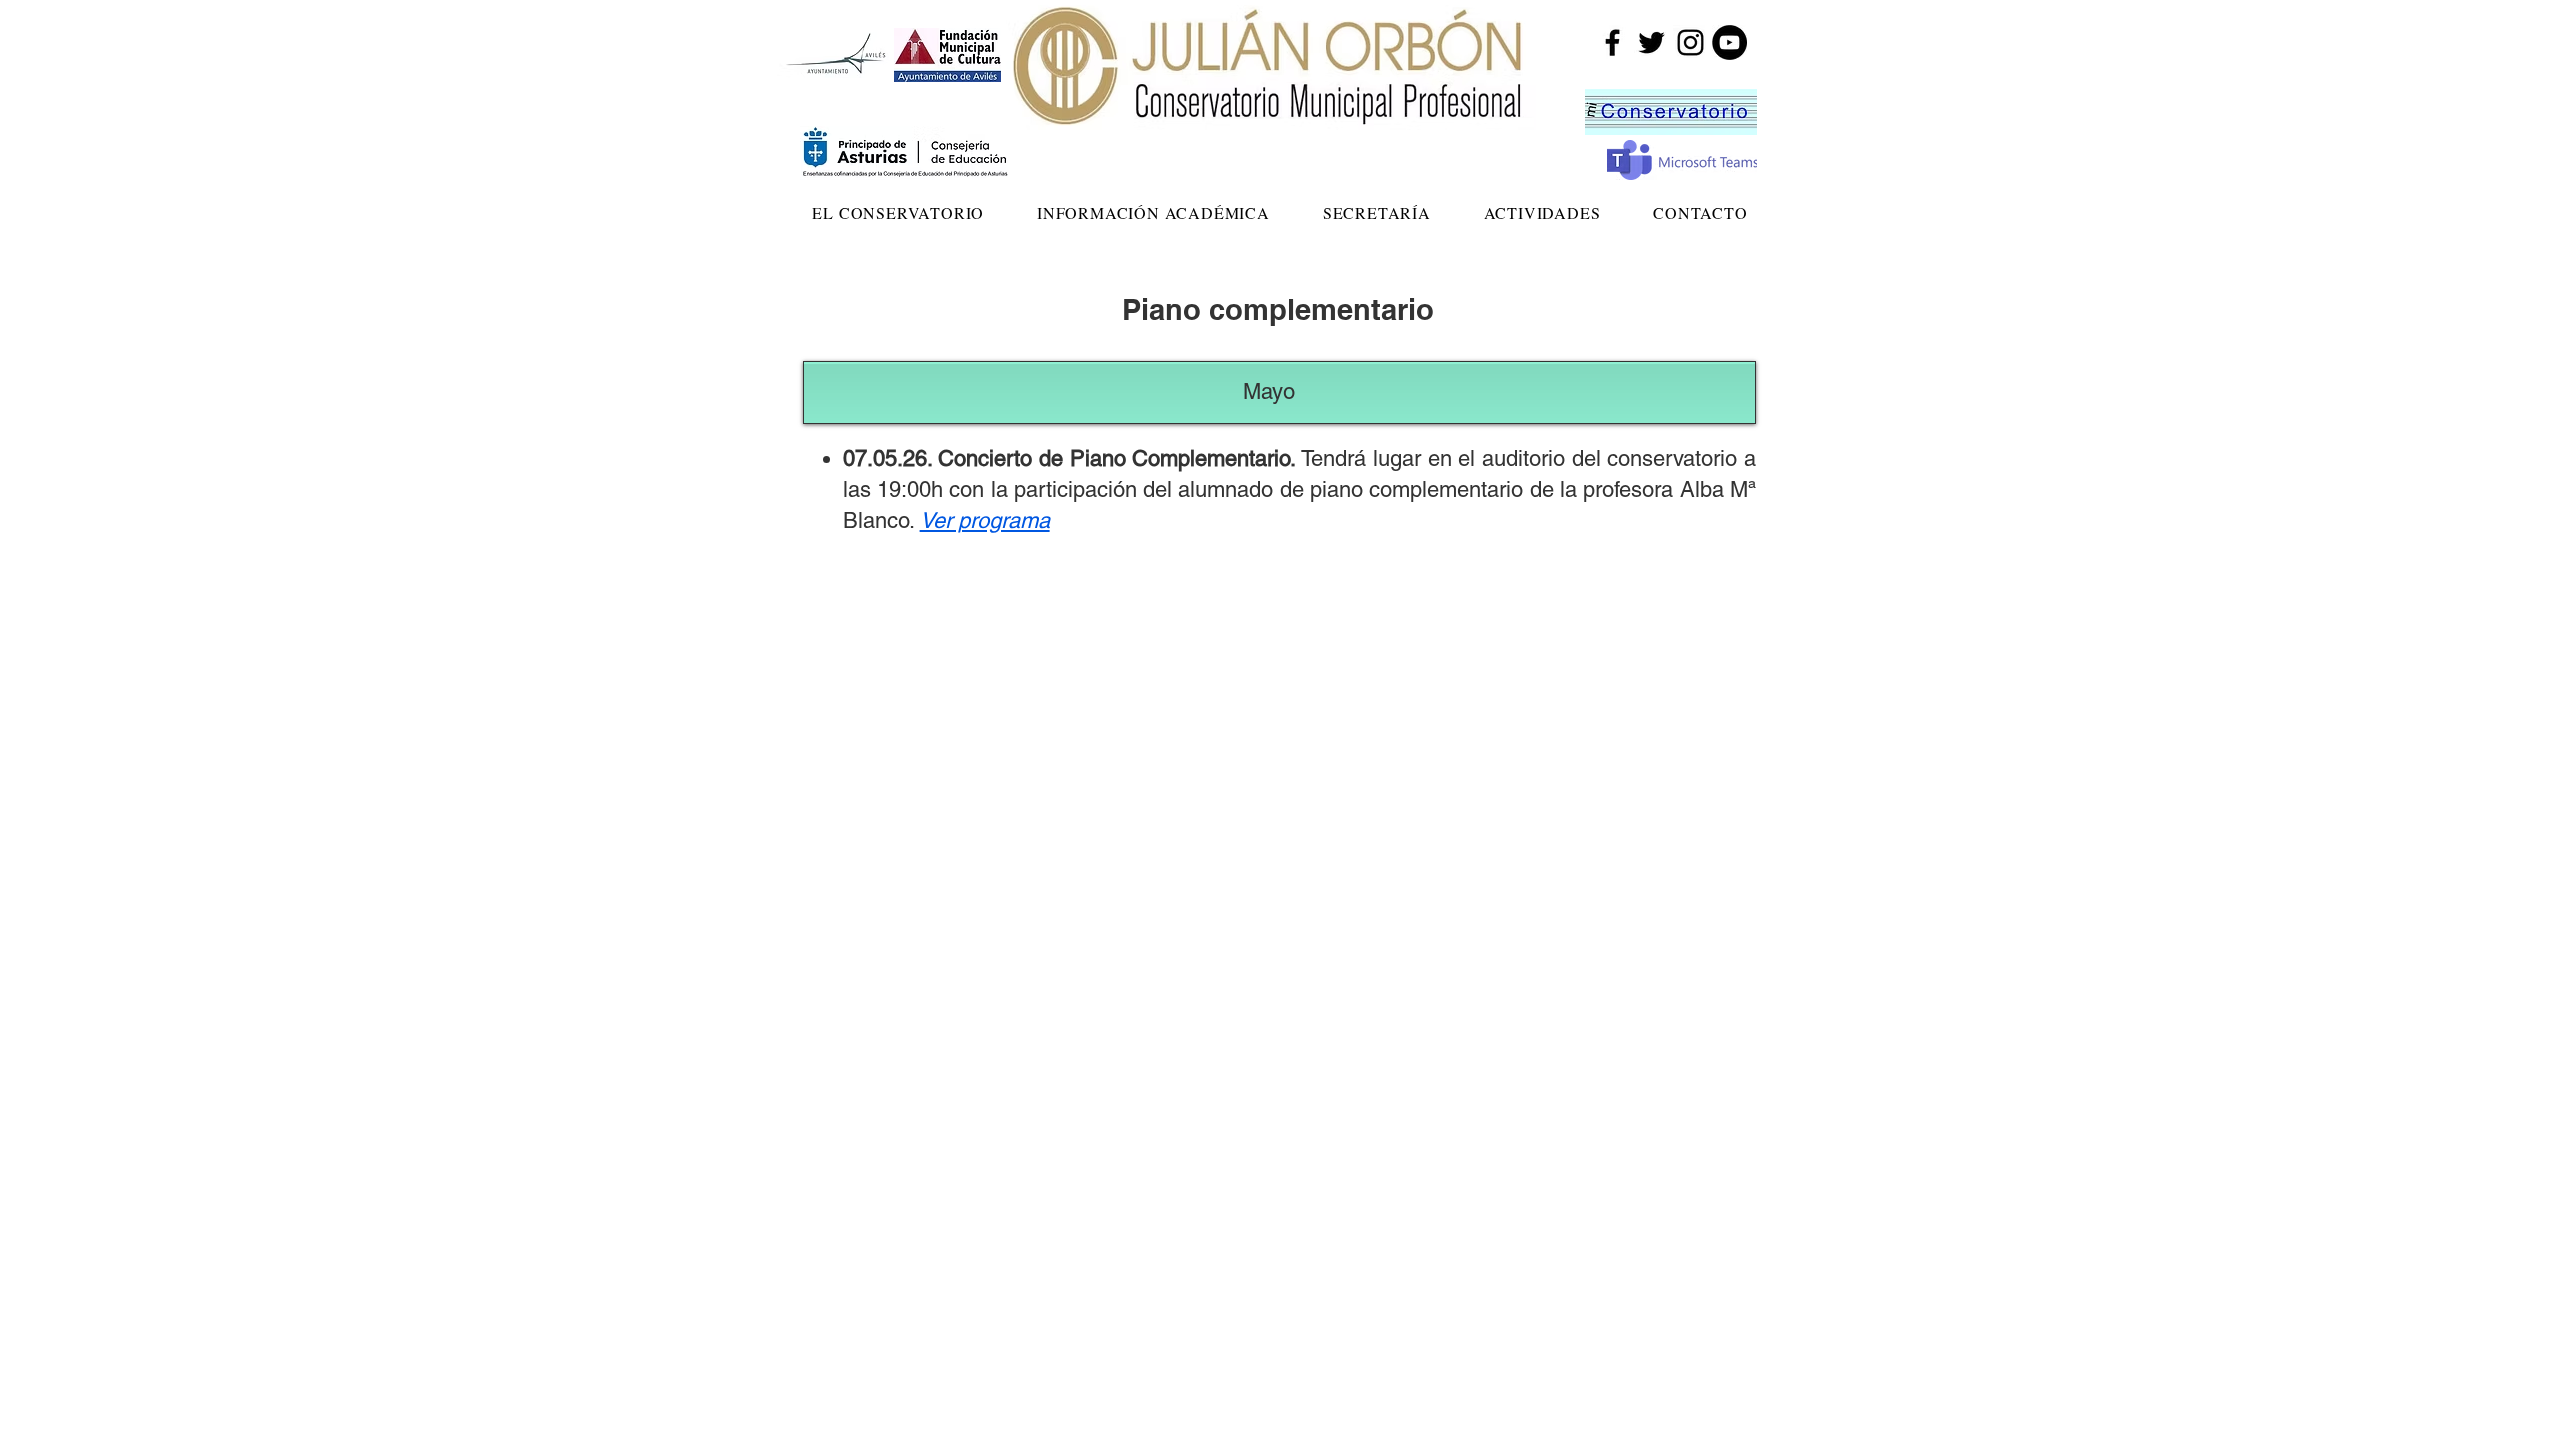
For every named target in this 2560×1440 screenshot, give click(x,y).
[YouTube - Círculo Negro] (1729, 42)
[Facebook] (1612, 42)
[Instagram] (1690, 42)
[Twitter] (1651, 42)
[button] (898, 212)
